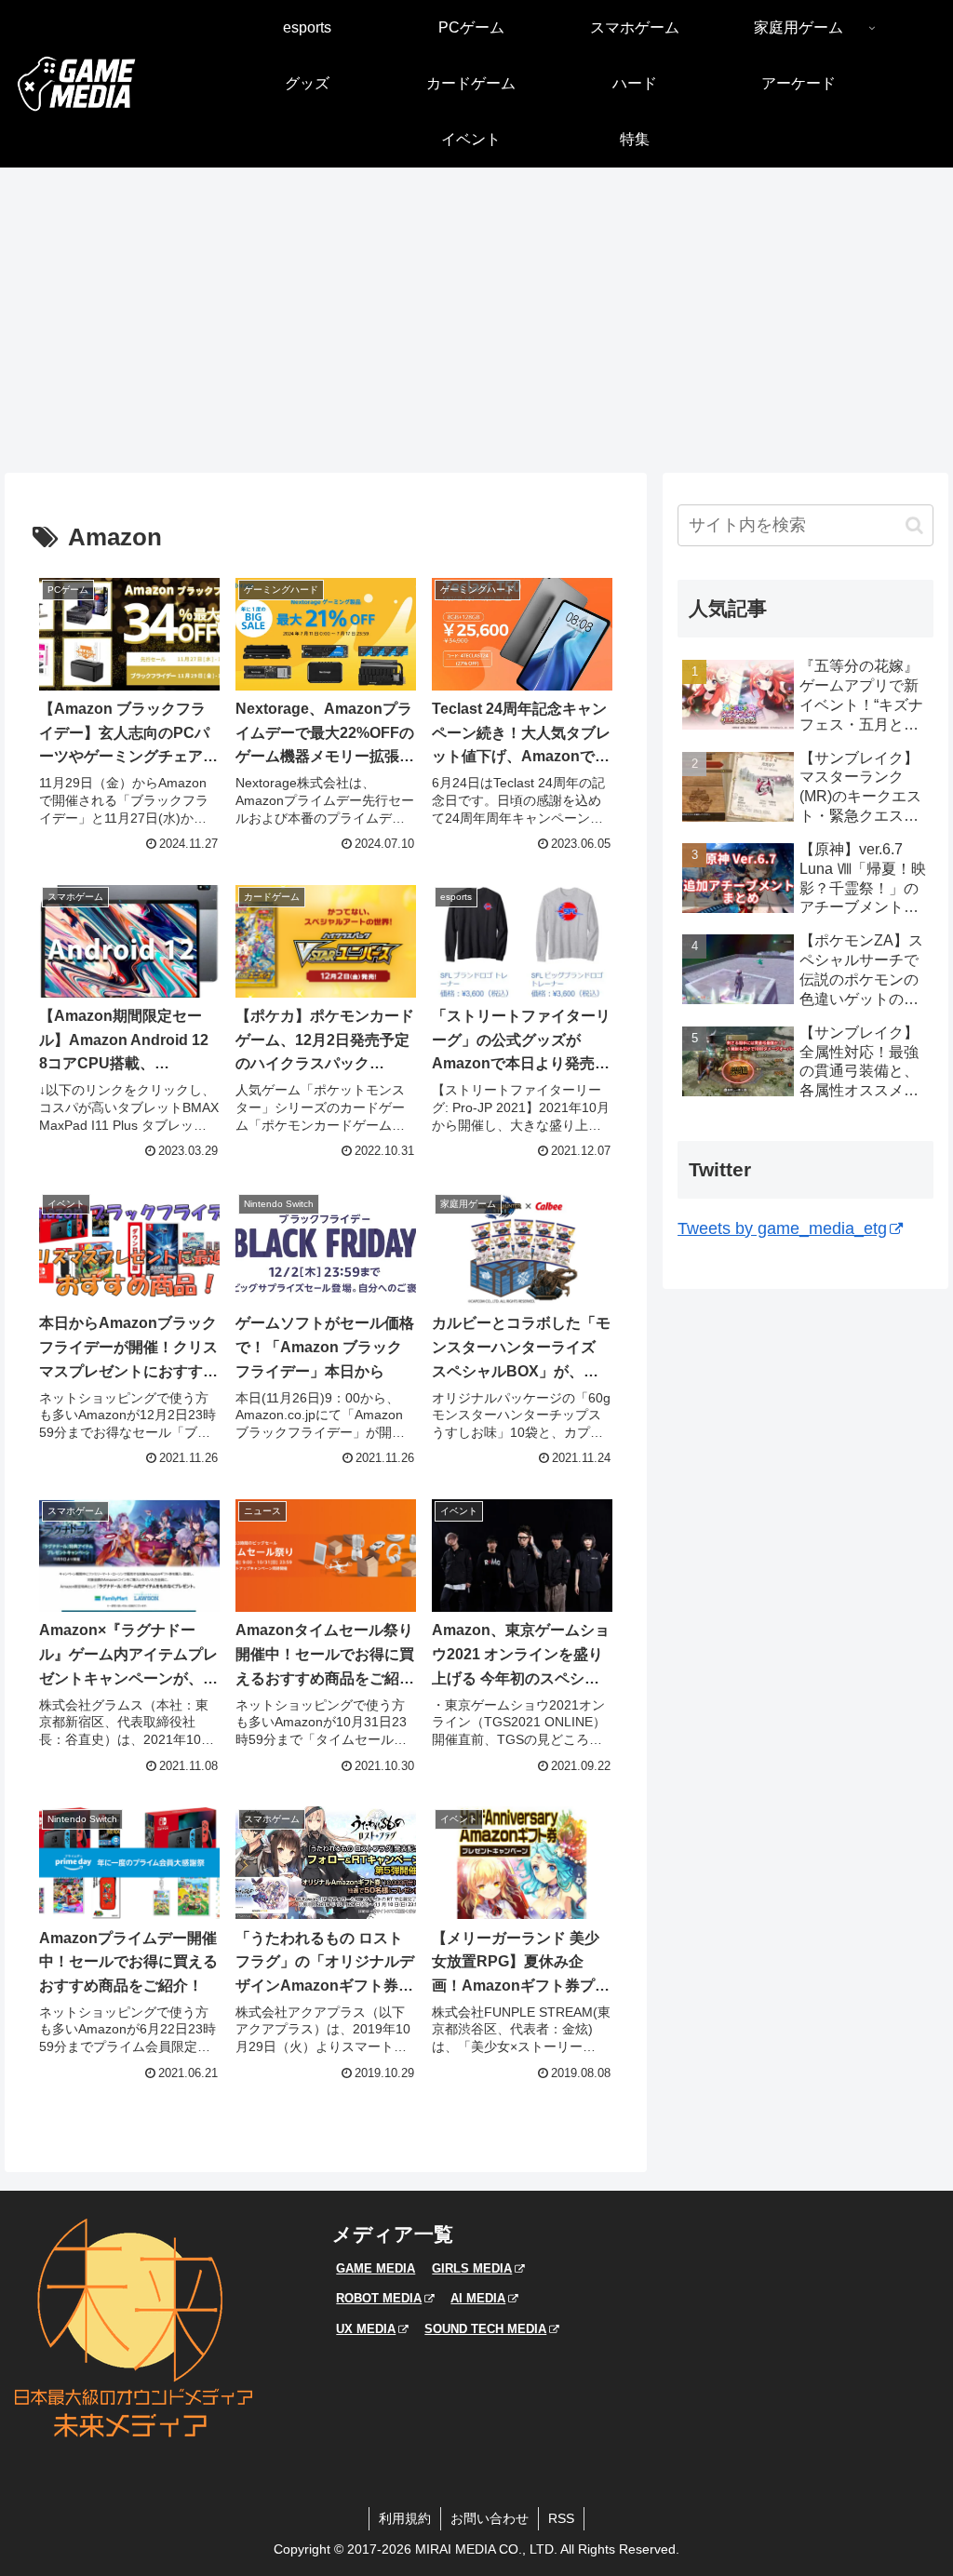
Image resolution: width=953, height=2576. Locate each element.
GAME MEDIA (376, 2268)
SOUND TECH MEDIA (485, 2329)
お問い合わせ (490, 2518)
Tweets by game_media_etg (782, 1228)
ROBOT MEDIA (379, 2298)
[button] (914, 525)
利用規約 (405, 2518)
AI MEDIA (478, 2298)
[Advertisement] (476, 320)
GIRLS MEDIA (472, 2268)
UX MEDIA (366, 2329)
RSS (561, 2518)
